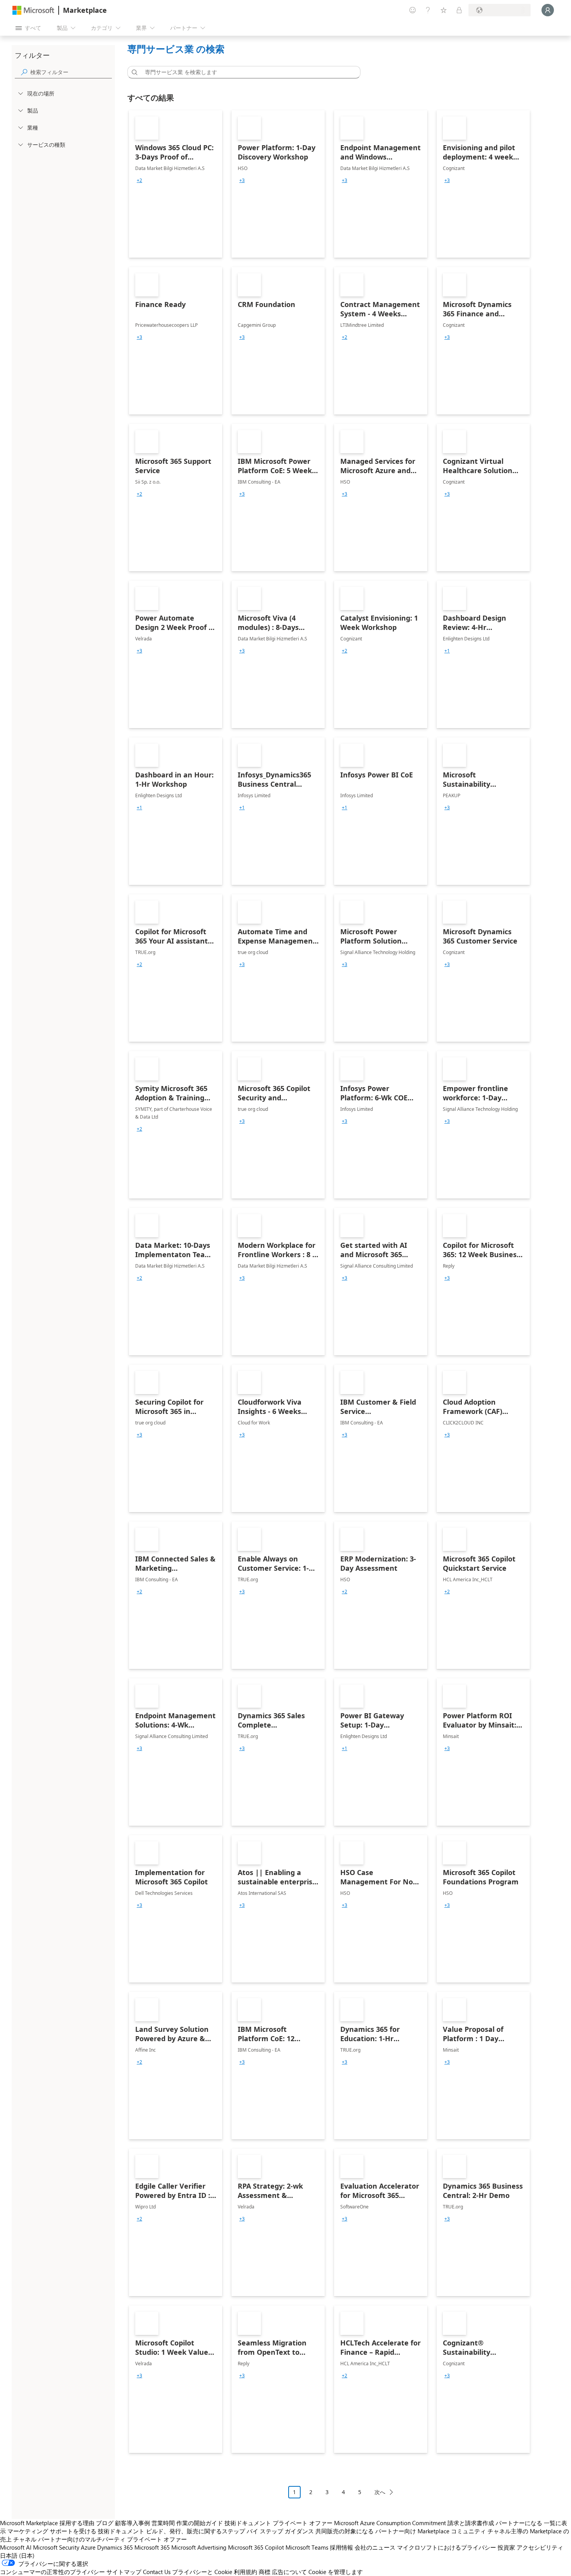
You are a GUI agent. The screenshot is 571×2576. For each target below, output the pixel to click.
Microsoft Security (56, 2547)
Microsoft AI (16, 2547)
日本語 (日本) (17, 2555)
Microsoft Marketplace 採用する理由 (47, 2523)
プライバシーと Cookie (202, 2572)
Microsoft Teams (307, 2547)
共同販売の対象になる (345, 2531)
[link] (176, 184)
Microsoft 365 (152, 2547)
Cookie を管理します (336, 2572)
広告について (289, 2572)
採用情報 (341, 2547)
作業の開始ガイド (200, 2523)
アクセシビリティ (540, 2547)
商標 (265, 2572)
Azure (88, 2547)
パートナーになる (519, 2523)
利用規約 (245, 2572)
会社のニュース (375, 2547)
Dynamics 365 (115, 2547)
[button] (133, 72)
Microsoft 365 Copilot (256, 2547)
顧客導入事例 (132, 2523)
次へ (380, 2492)
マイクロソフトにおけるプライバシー (447, 2547)
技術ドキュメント (248, 2523)
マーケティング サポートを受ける (52, 2531)
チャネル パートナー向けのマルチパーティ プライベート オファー (100, 2539)
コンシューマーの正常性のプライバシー (52, 2572)
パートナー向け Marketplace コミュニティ (431, 2531)
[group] (139, 180)
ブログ (105, 2523)
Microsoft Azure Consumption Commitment (390, 2523)
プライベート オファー (303, 2523)
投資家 (506, 2547)
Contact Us (157, 2572)
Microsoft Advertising (199, 2547)
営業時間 (163, 2523)
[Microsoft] (33, 10)
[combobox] (246, 72)
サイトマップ (124, 2572)
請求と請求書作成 (471, 2523)
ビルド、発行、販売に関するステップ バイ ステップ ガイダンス (230, 2531)
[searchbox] (71, 72)
